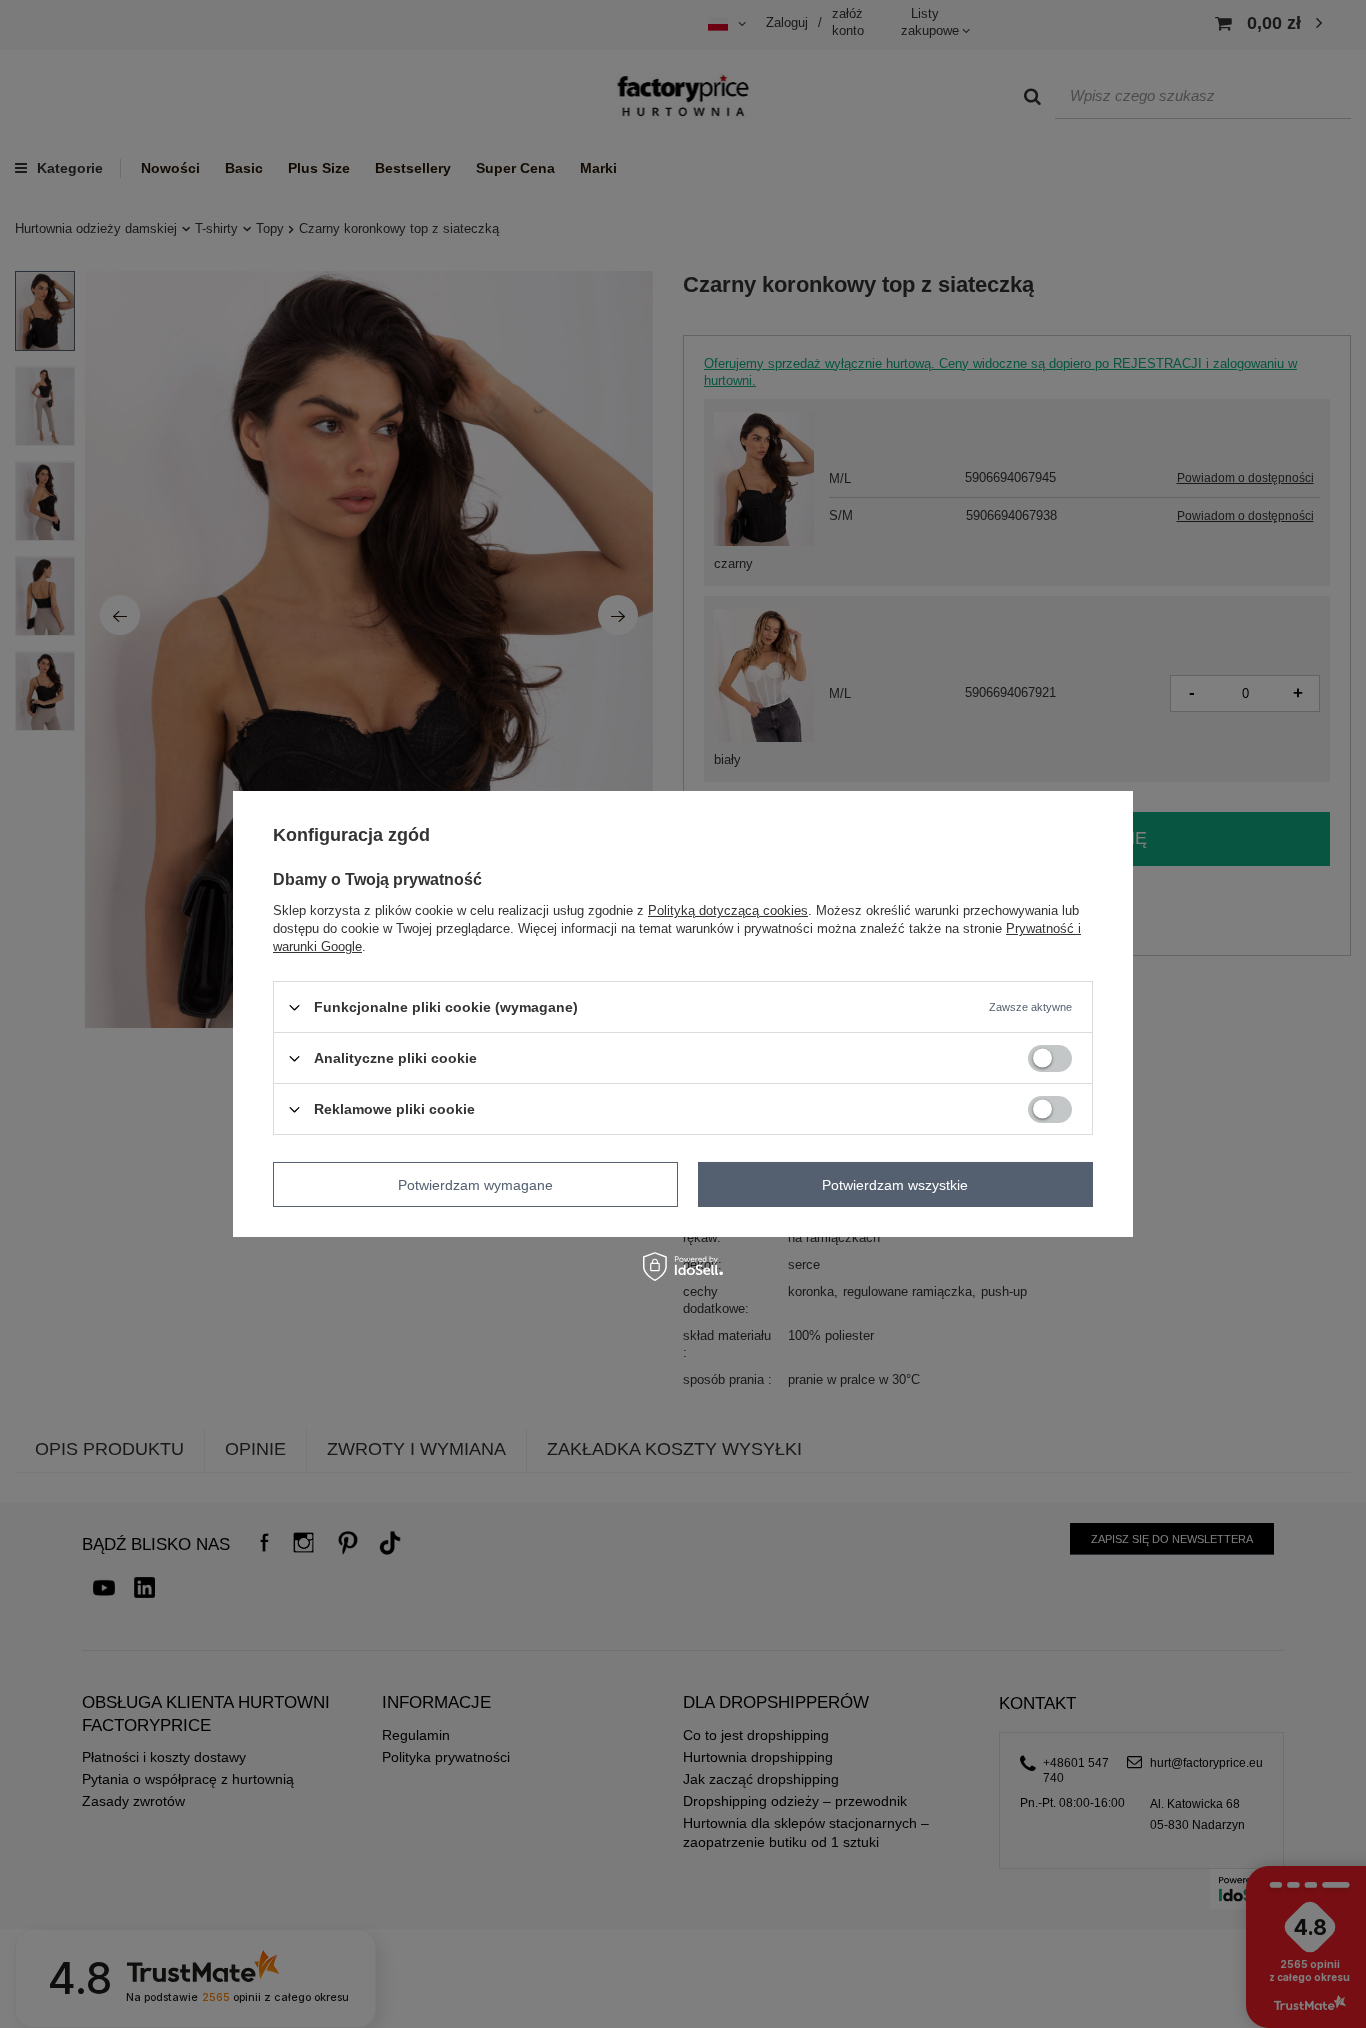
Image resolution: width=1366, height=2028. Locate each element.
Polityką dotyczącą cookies (728, 910)
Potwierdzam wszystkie (895, 1184)
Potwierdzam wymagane (475, 1184)
